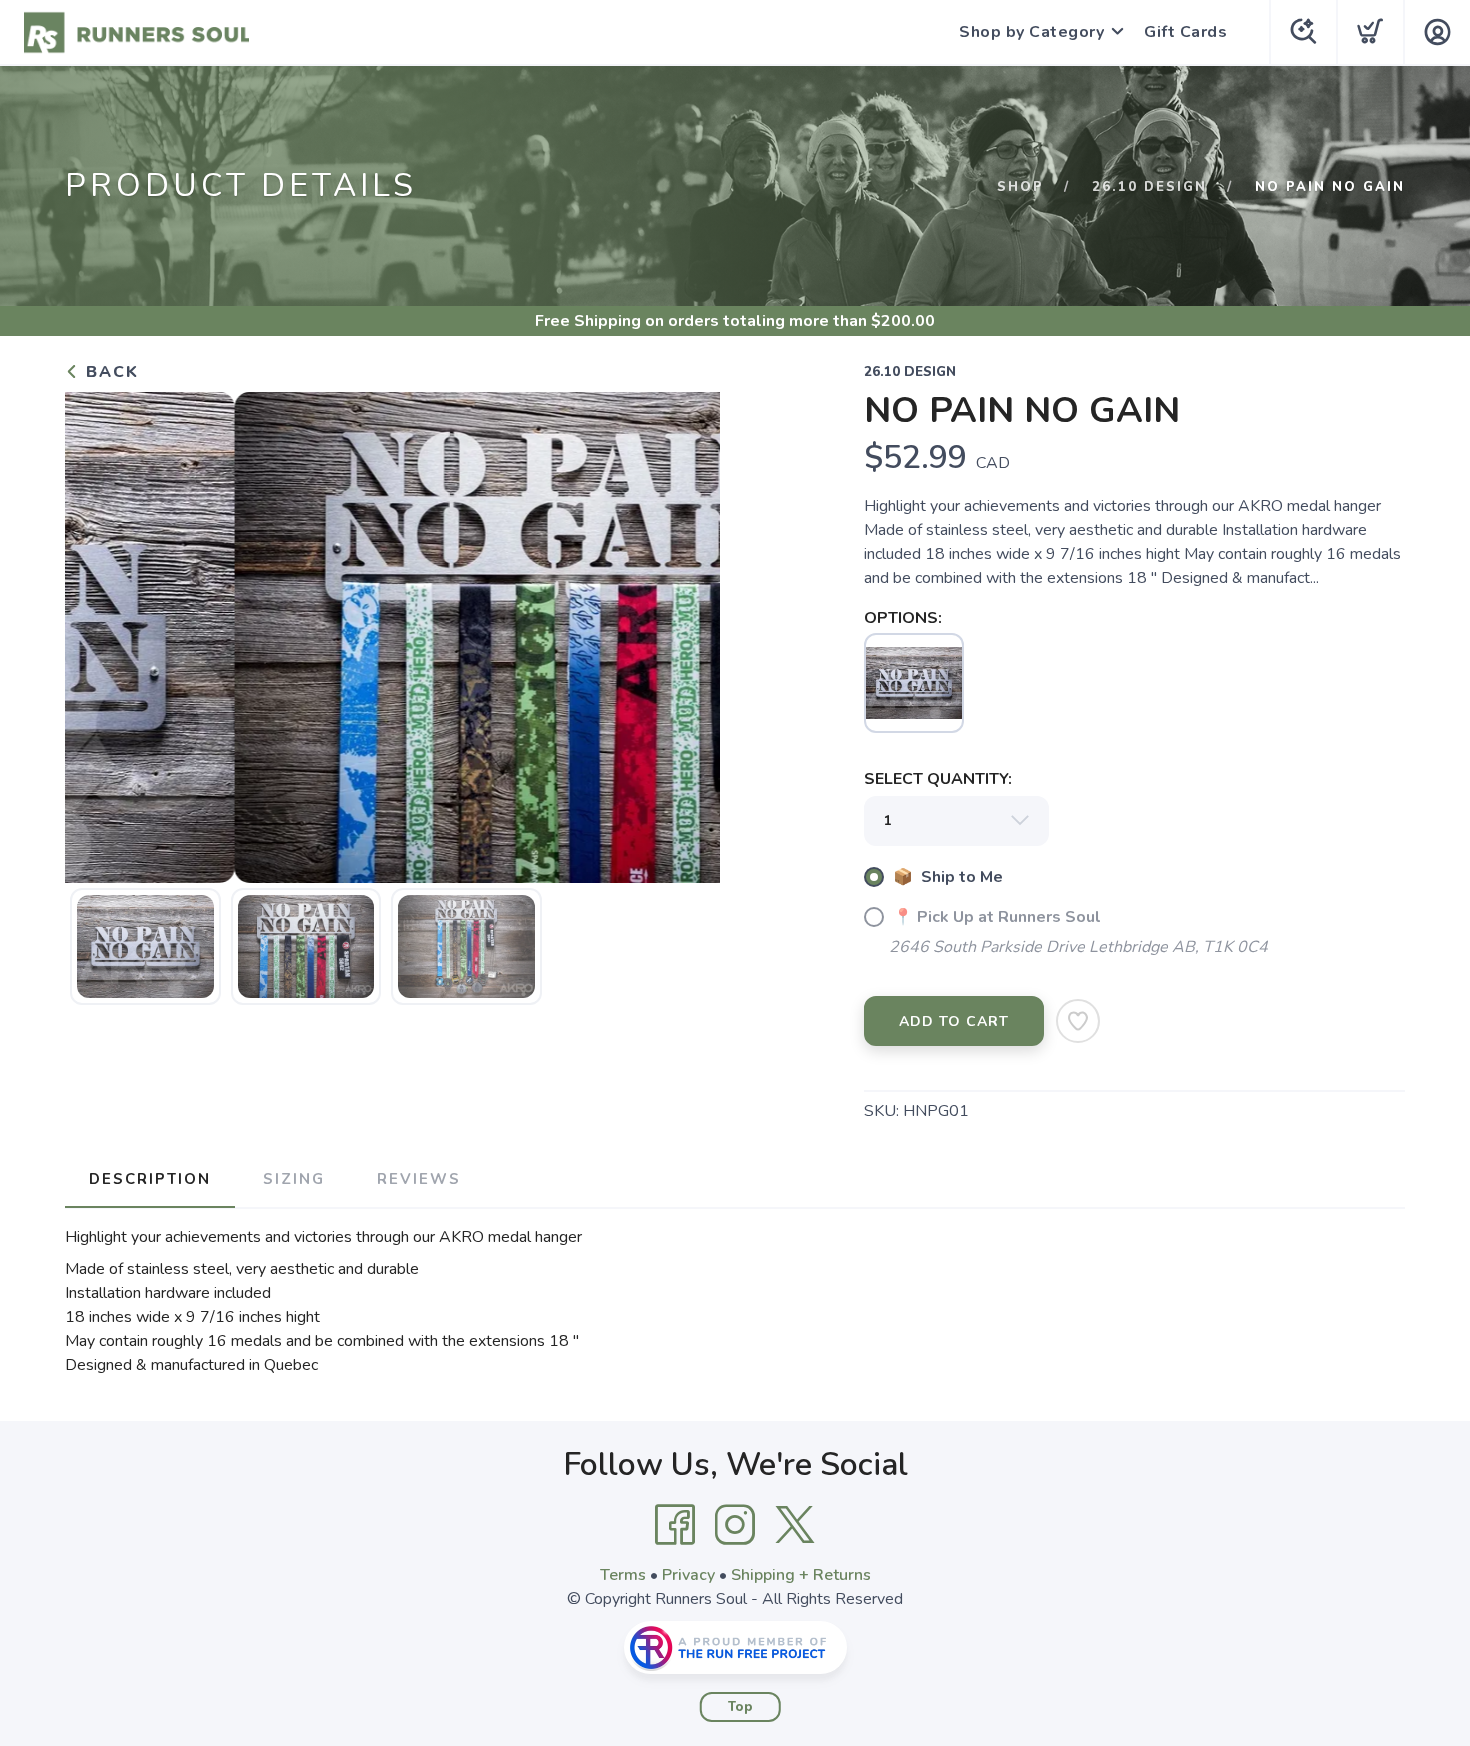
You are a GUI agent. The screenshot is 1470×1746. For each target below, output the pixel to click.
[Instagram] (735, 1525)
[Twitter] (795, 1525)
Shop (1020, 187)
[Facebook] (675, 1525)
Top (740, 1707)
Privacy (688, 1575)
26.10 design (1149, 187)
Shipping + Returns (801, 1575)
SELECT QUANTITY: (938, 779)
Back (109, 372)
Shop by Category (1031, 32)
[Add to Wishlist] (1078, 1021)
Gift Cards (1185, 32)
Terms (623, 1575)
